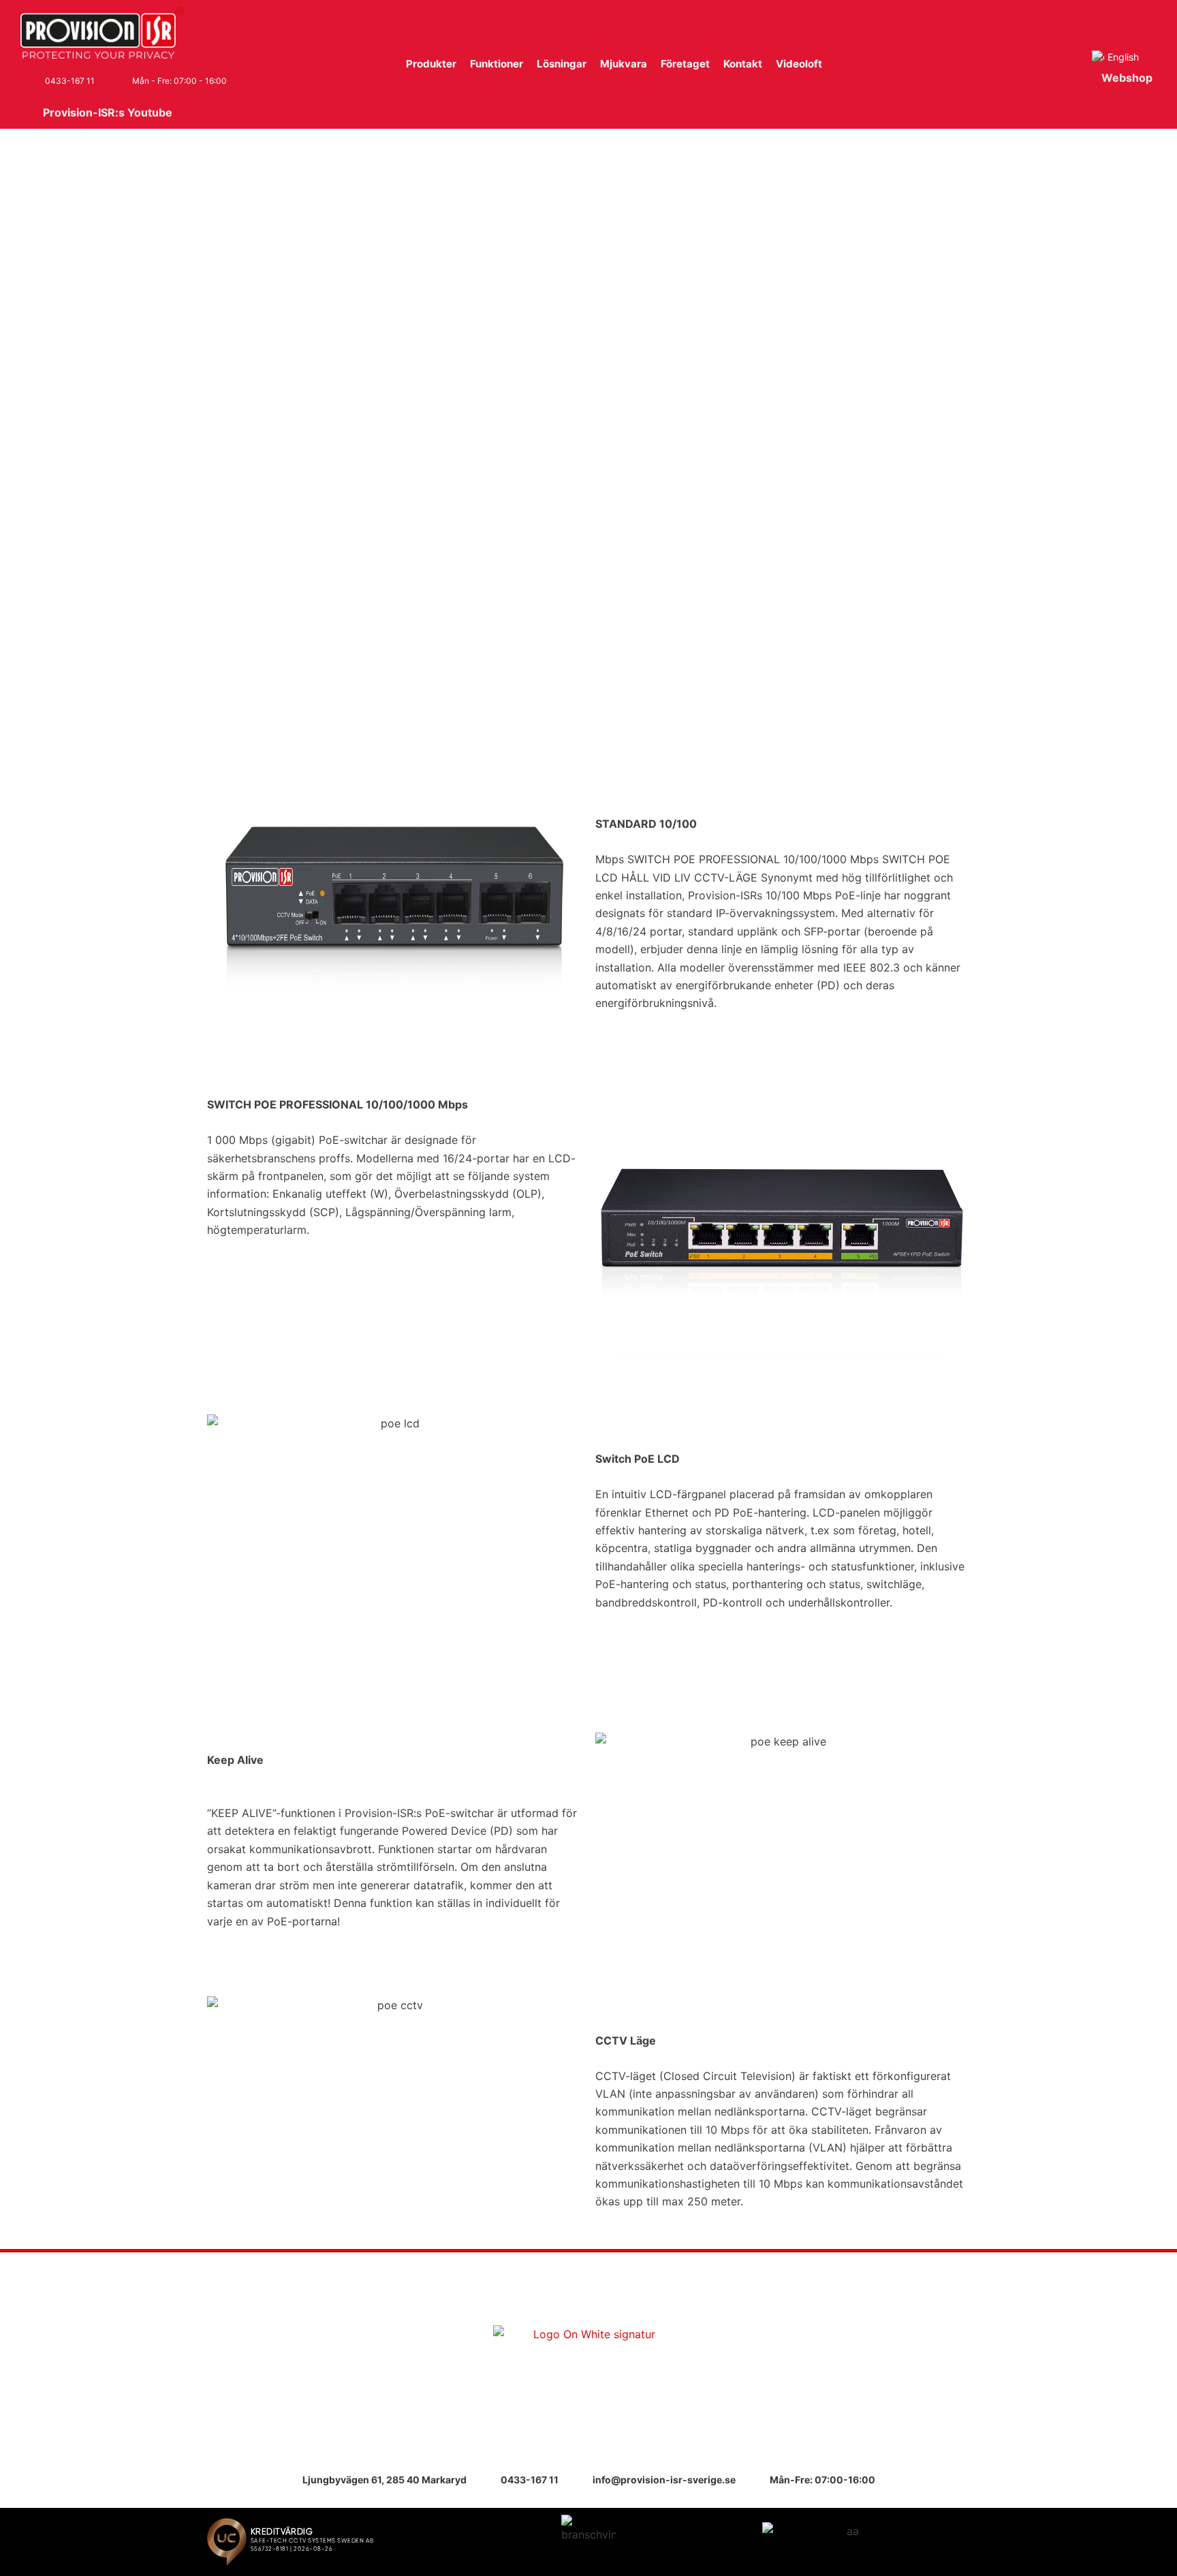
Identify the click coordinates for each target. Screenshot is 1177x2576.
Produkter (431, 64)
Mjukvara (624, 64)
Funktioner (497, 64)
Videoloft (799, 64)
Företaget (685, 64)
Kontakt (743, 64)
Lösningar (562, 64)
